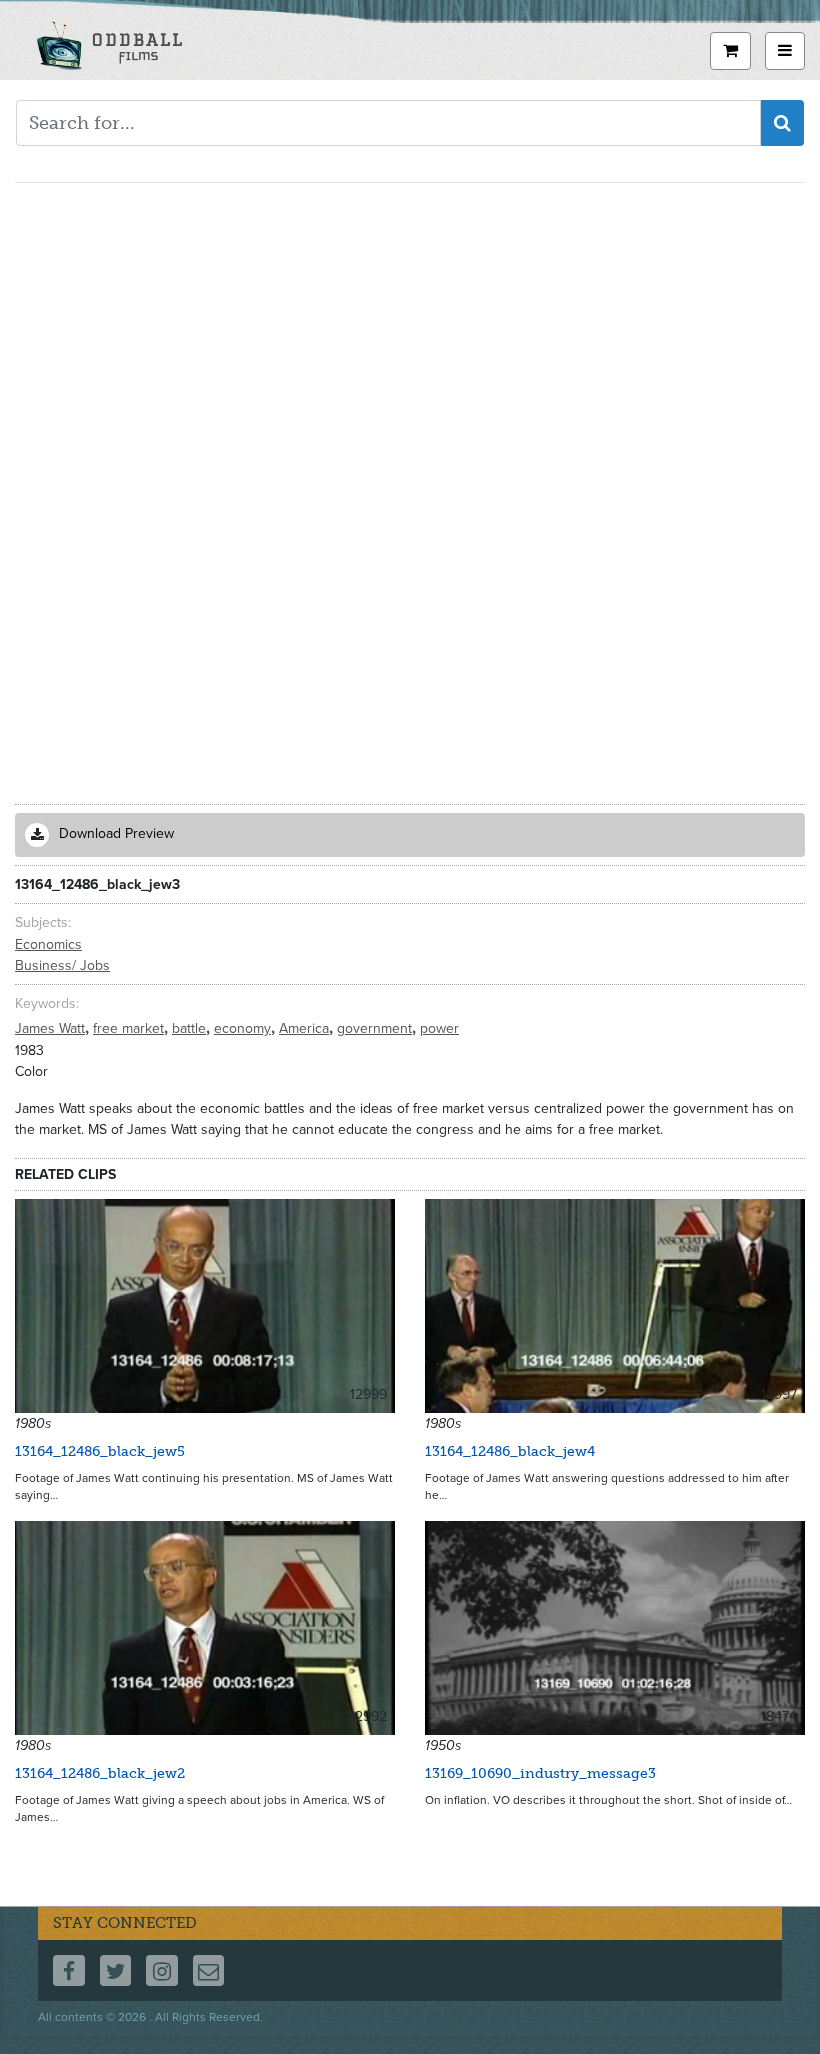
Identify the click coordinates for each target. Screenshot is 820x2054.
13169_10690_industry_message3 (540, 1773)
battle (191, 1028)
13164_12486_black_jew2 (100, 1773)
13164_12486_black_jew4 (510, 1451)
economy (244, 1028)
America (306, 1028)
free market (130, 1028)
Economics (48, 944)
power (439, 1028)
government (376, 1028)
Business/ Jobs (62, 965)
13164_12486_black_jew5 (100, 1451)
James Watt (52, 1028)
